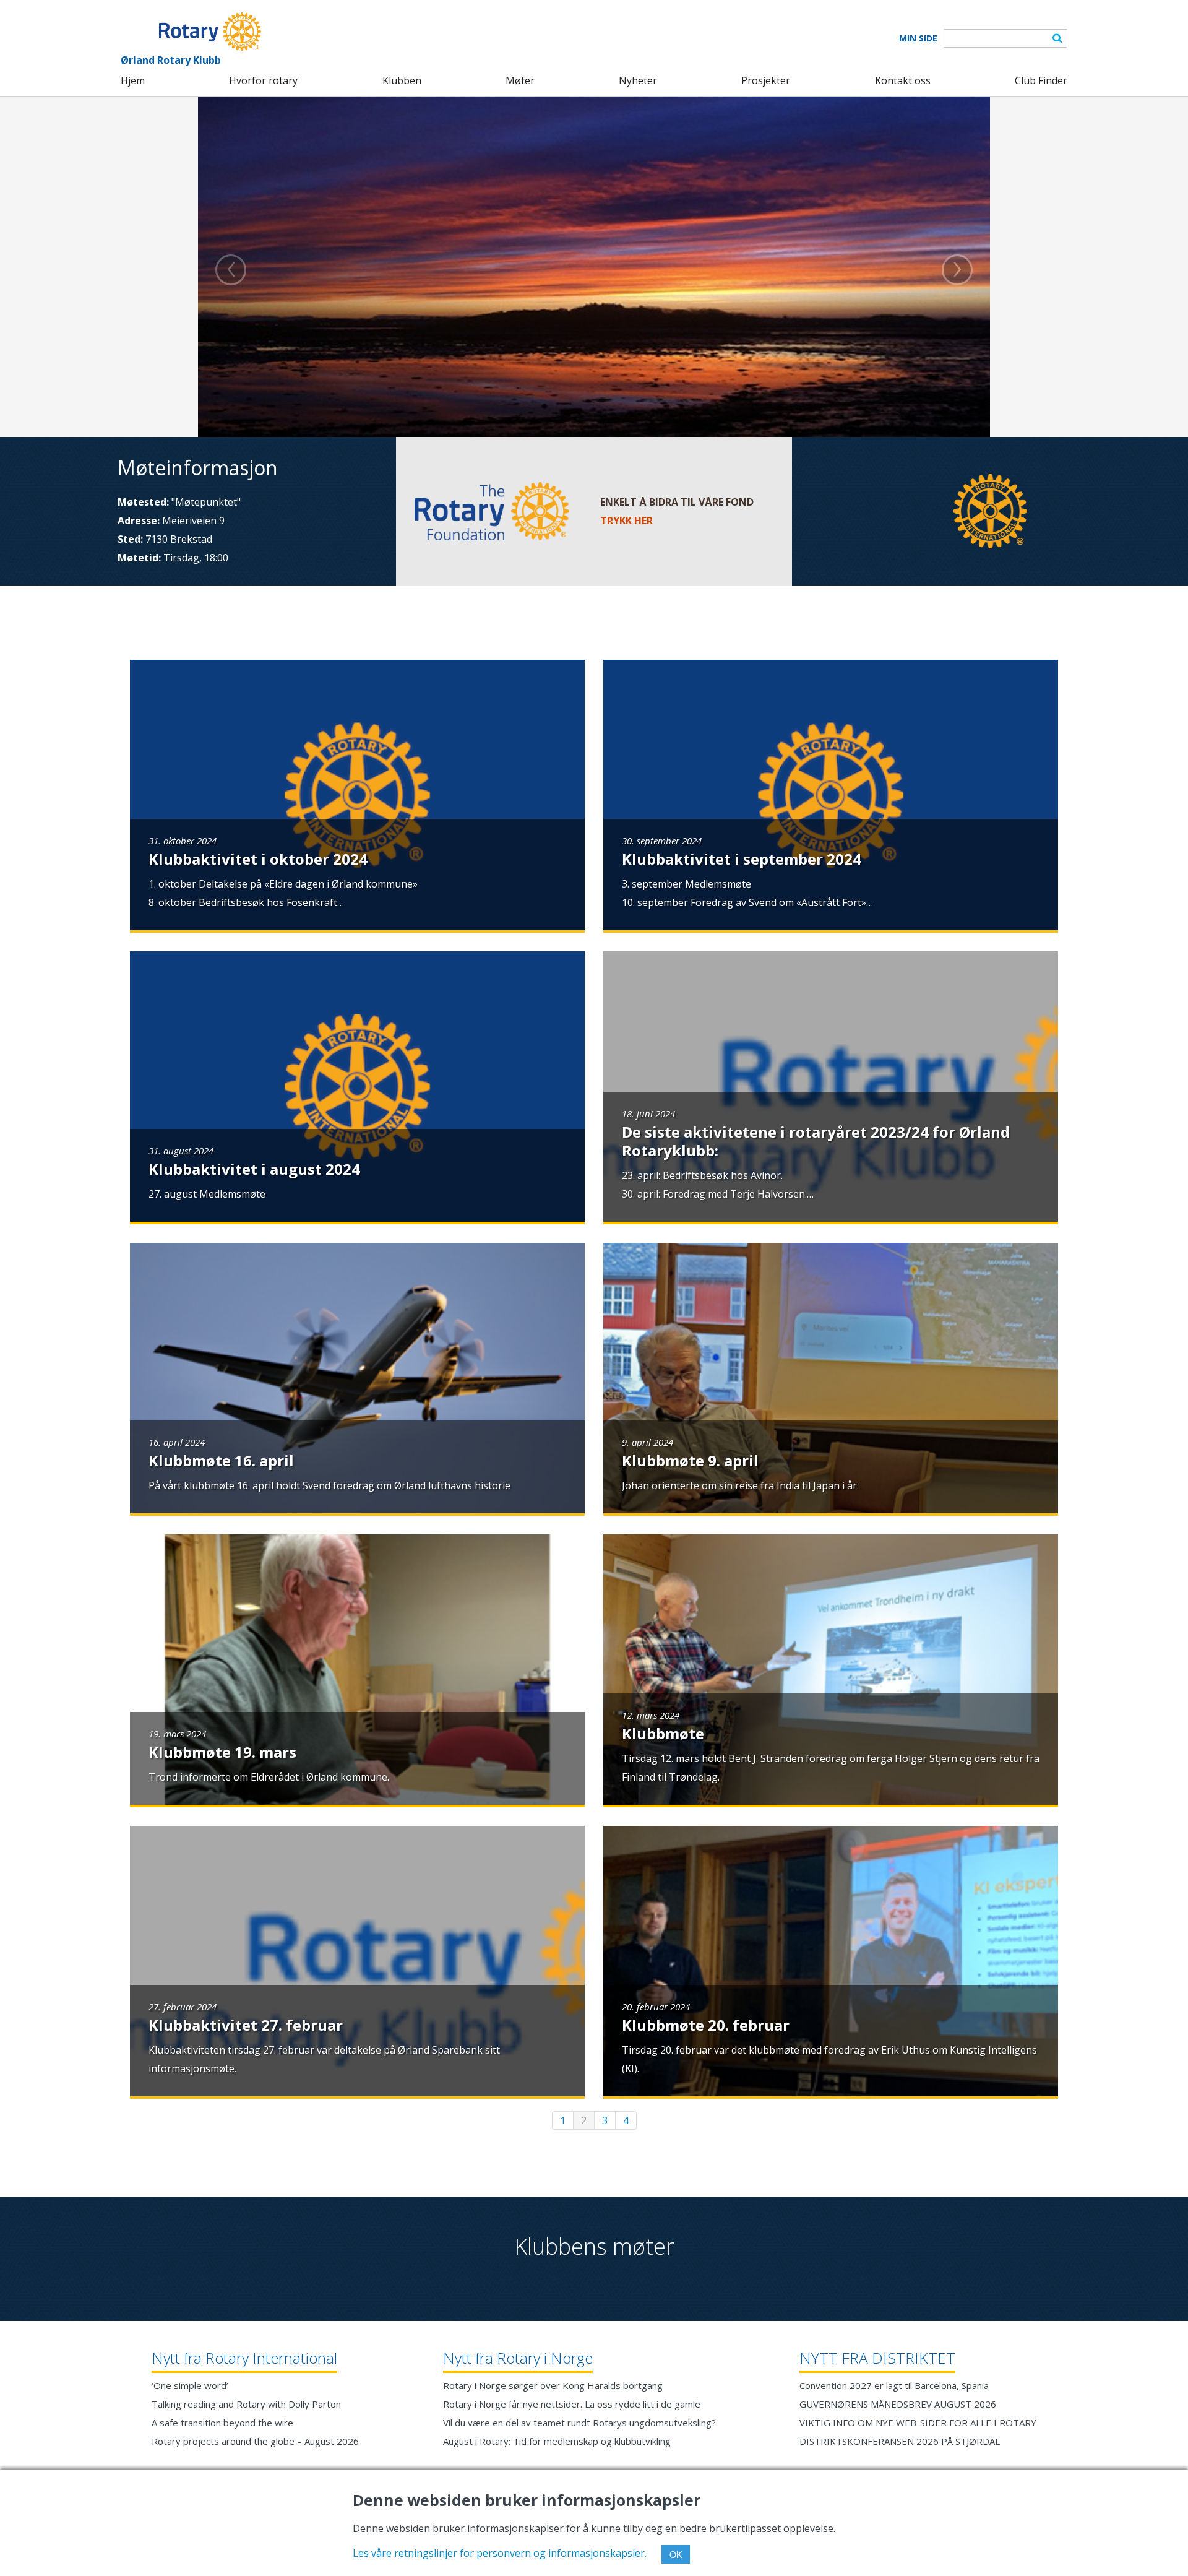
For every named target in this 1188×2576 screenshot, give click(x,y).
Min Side (918, 38)
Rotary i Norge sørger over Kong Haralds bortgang (553, 2385)
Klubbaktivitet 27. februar (246, 2025)
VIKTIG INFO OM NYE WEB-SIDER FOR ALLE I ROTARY (918, 2423)
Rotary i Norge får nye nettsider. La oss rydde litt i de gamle (572, 2404)
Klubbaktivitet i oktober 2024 (258, 859)
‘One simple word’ (190, 2385)
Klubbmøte (663, 1733)
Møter (520, 80)
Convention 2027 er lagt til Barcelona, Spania (894, 2385)
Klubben (402, 80)
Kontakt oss (903, 80)
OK (676, 2554)
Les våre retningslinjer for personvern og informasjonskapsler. (500, 2553)
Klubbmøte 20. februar (706, 2025)
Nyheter (638, 80)
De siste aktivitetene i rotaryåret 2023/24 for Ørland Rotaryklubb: (816, 1141)
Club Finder (1041, 80)
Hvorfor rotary (263, 80)
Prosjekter (766, 80)
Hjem (133, 80)
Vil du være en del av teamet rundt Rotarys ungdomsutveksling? (579, 2423)
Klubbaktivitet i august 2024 (254, 1169)
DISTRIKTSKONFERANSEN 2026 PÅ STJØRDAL (900, 2441)
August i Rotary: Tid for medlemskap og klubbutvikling (557, 2441)
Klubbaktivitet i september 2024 (742, 859)
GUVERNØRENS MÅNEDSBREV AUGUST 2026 (898, 2404)
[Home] (191, 32)
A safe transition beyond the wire (222, 2423)
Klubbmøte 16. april (221, 1460)
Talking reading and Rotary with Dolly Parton (246, 2404)
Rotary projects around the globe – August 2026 (255, 2441)
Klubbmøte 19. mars (222, 1752)
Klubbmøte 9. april (690, 1460)
